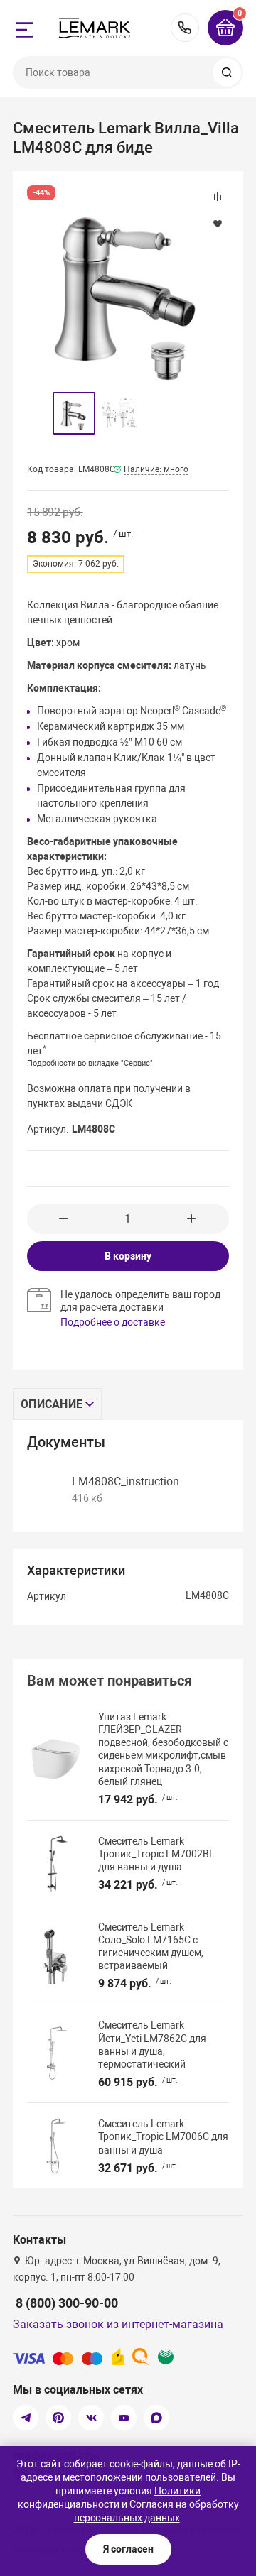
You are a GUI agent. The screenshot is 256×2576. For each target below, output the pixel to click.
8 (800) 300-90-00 (185, 28)
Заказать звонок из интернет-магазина (118, 2324)
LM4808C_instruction (126, 1481)
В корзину (128, 1256)
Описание (52, 1404)
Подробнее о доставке (113, 1322)
